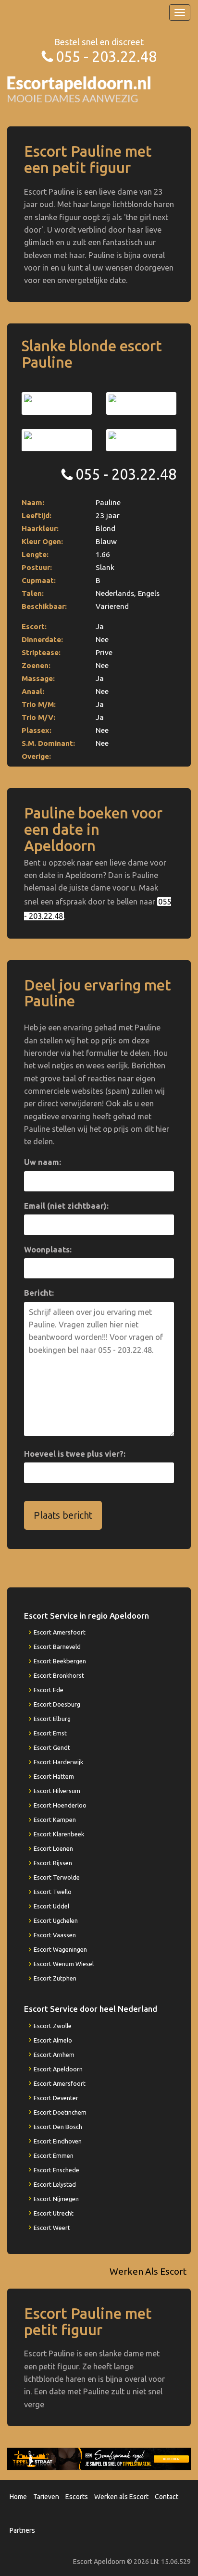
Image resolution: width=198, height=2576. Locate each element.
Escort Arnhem (54, 2055)
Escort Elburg (52, 1719)
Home (18, 2497)
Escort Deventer (56, 2098)
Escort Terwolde (57, 1877)
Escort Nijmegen (56, 2199)
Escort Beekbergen (60, 1661)
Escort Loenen (53, 1848)
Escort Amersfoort (60, 1632)
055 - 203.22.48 (106, 56)
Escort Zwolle (53, 2026)
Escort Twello (53, 1892)
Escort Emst (50, 1733)
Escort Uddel (51, 1906)
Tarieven (46, 2497)
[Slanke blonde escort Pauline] (57, 403)
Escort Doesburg (57, 1704)
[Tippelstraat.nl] (99, 2458)
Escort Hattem (54, 1776)
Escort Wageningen (60, 1949)
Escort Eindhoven (58, 2141)
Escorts (77, 2497)
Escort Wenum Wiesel (64, 1964)
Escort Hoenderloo (60, 1805)
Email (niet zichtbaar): (66, 1206)
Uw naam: (43, 1162)
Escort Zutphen (55, 1978)
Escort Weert (52, 2228)
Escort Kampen (55, 1820)
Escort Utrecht (54, 2213)
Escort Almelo (53, 2040)
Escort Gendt (52, 1747)
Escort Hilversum (57, 1791)
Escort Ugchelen (56, 1920)
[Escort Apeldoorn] (79, 89)
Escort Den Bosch (58, 2127)
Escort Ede (49, 1690)
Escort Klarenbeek (59, 1834)
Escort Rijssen (53, 1863)
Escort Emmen (54, 2155)
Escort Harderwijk (58, 1762)
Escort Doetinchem (60, 2112)
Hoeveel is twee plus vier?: (75, 1454)
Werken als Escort (121, 2497)
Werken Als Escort (148, 2271)
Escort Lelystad (55, 2184)
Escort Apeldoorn (58, 2069)
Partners (22, 2530)
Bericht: (39, 1293)
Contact (167, 2497)
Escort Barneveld (57, 1647)
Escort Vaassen (55, 1935)
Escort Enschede (56, 2170)
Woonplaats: (48, 1250)
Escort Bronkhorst (59, 1675)
